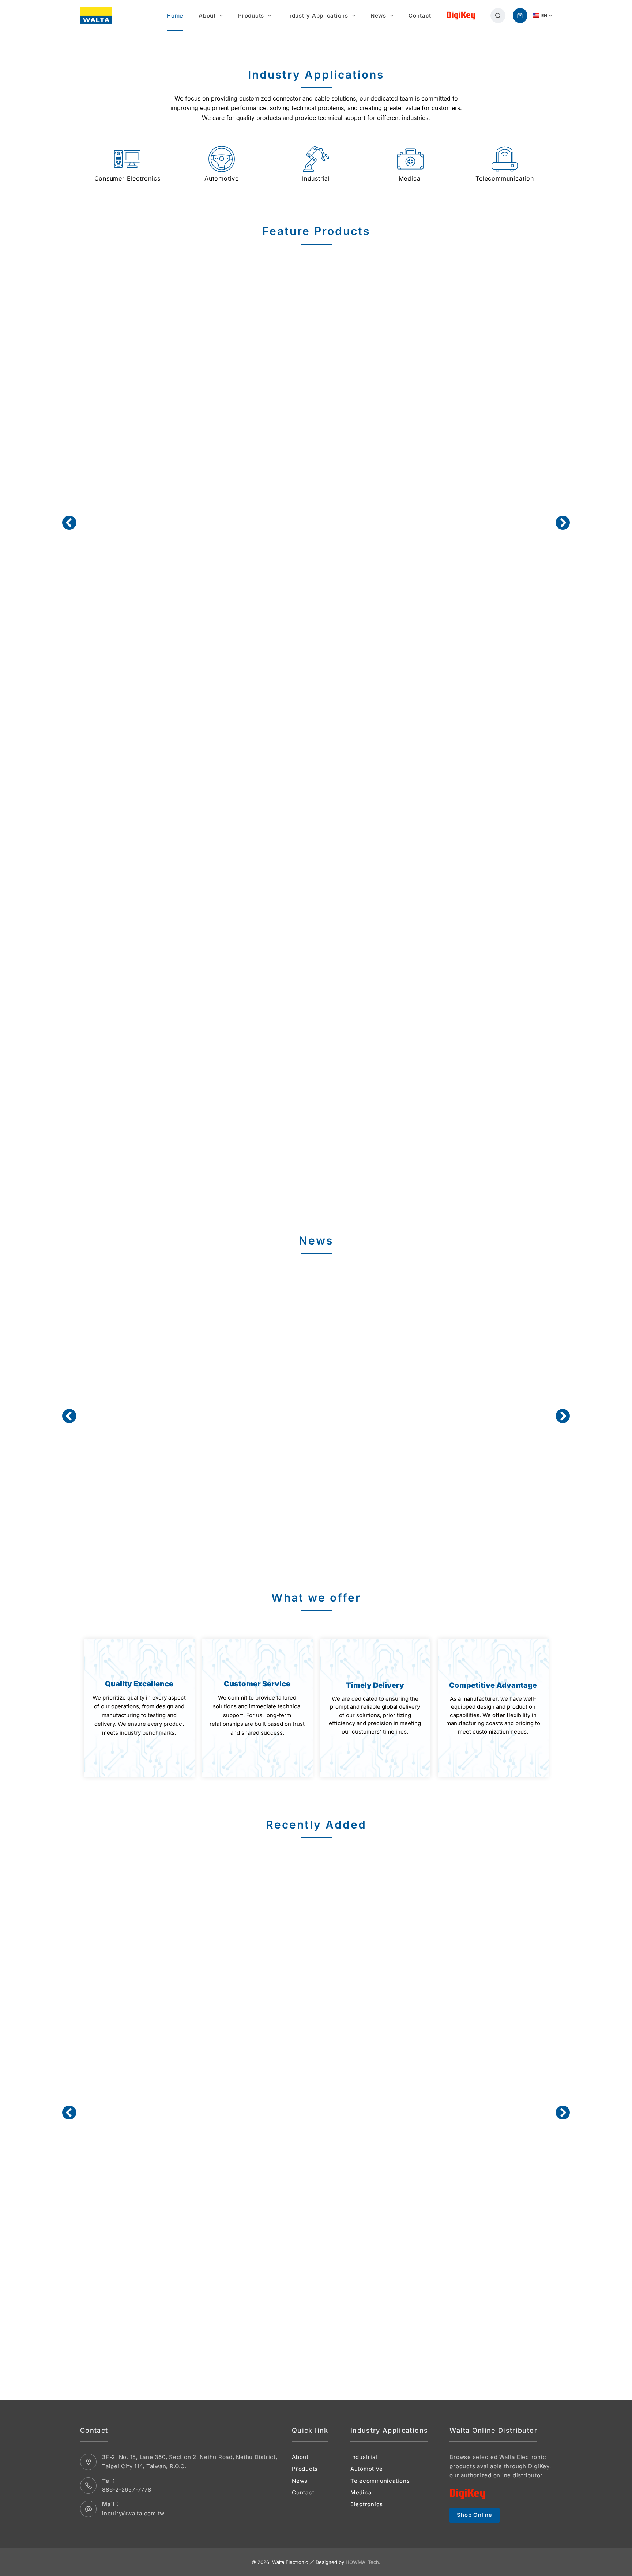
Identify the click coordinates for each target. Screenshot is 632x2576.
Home (175, 16)
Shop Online (474, 2515)
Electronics (367, 2504)
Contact (420, 16)
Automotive (367, 2469)
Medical (362, 2492)
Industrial (364, 2457)
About (207, 16)
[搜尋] (498, 16)
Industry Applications (317, 16)
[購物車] (520, 16)
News (378, 16)
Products (251, 16)
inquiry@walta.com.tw (133, 2513)
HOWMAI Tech (362, 2562)
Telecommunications (380, 2480)
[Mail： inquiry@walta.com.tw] (88, 2509)
